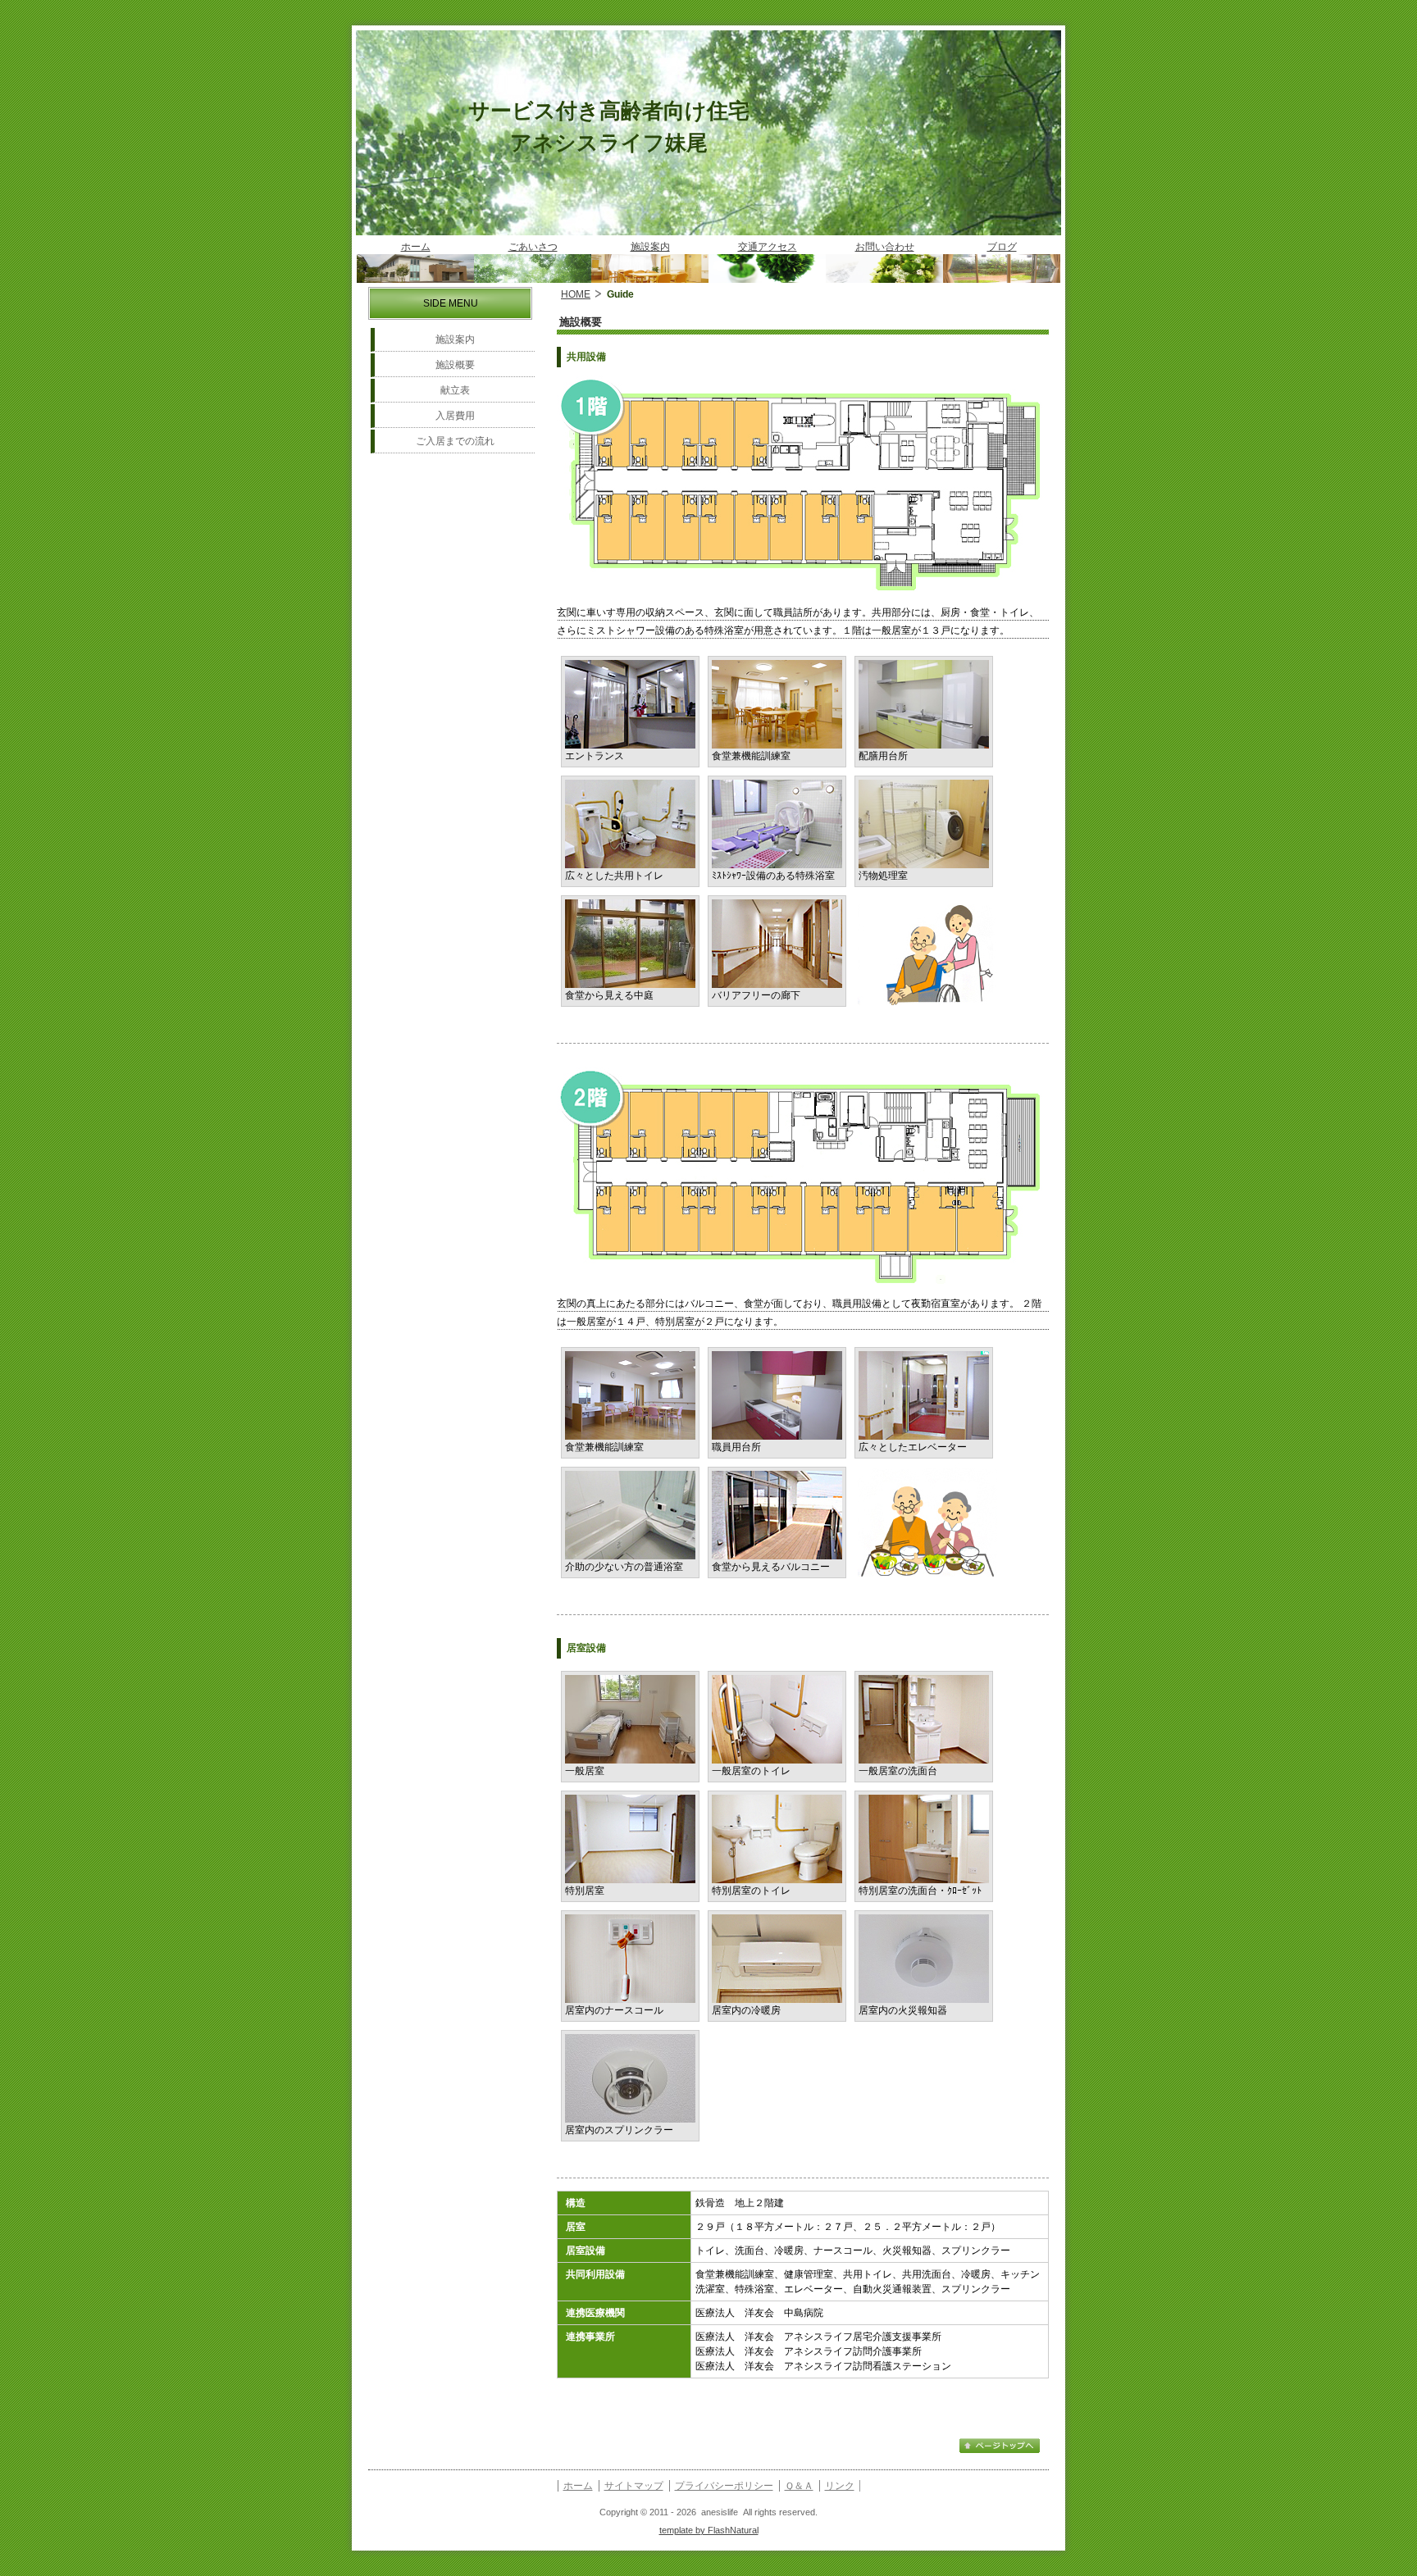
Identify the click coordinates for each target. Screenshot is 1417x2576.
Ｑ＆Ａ (799, 2486)
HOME (576, 294)
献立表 (455, 390)
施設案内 (455, 339)
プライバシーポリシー (724, 2486)
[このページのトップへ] (1000, 2451)
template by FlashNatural (709, 2530)
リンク (840, 2486)
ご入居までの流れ (455, 441)
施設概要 (455, 365)
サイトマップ (634, 2486)
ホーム (578, 2486)
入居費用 (455, 416)
